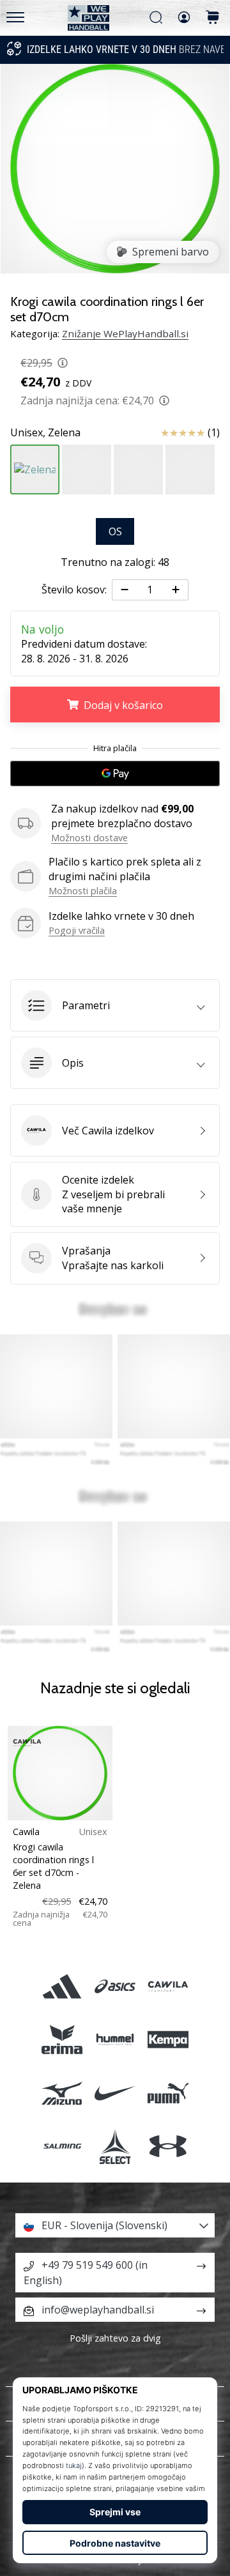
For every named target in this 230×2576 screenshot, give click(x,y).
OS (115, 531)
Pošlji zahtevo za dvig (115, 2338)
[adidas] (62, 1987)
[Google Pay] (115, 774)
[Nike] (115, 2093)
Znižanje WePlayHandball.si (125, 333)
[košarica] (213, 18)
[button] (115, 1005)
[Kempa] (168, 2040)
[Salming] (62, 2146)
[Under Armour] (168, 2146)
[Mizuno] (62, 2093)
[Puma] (168, 2093)
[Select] (115, 2146)
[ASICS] (115, 1987)
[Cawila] (168, 1987)
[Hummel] (115, 2040)
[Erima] (62, 2040)
